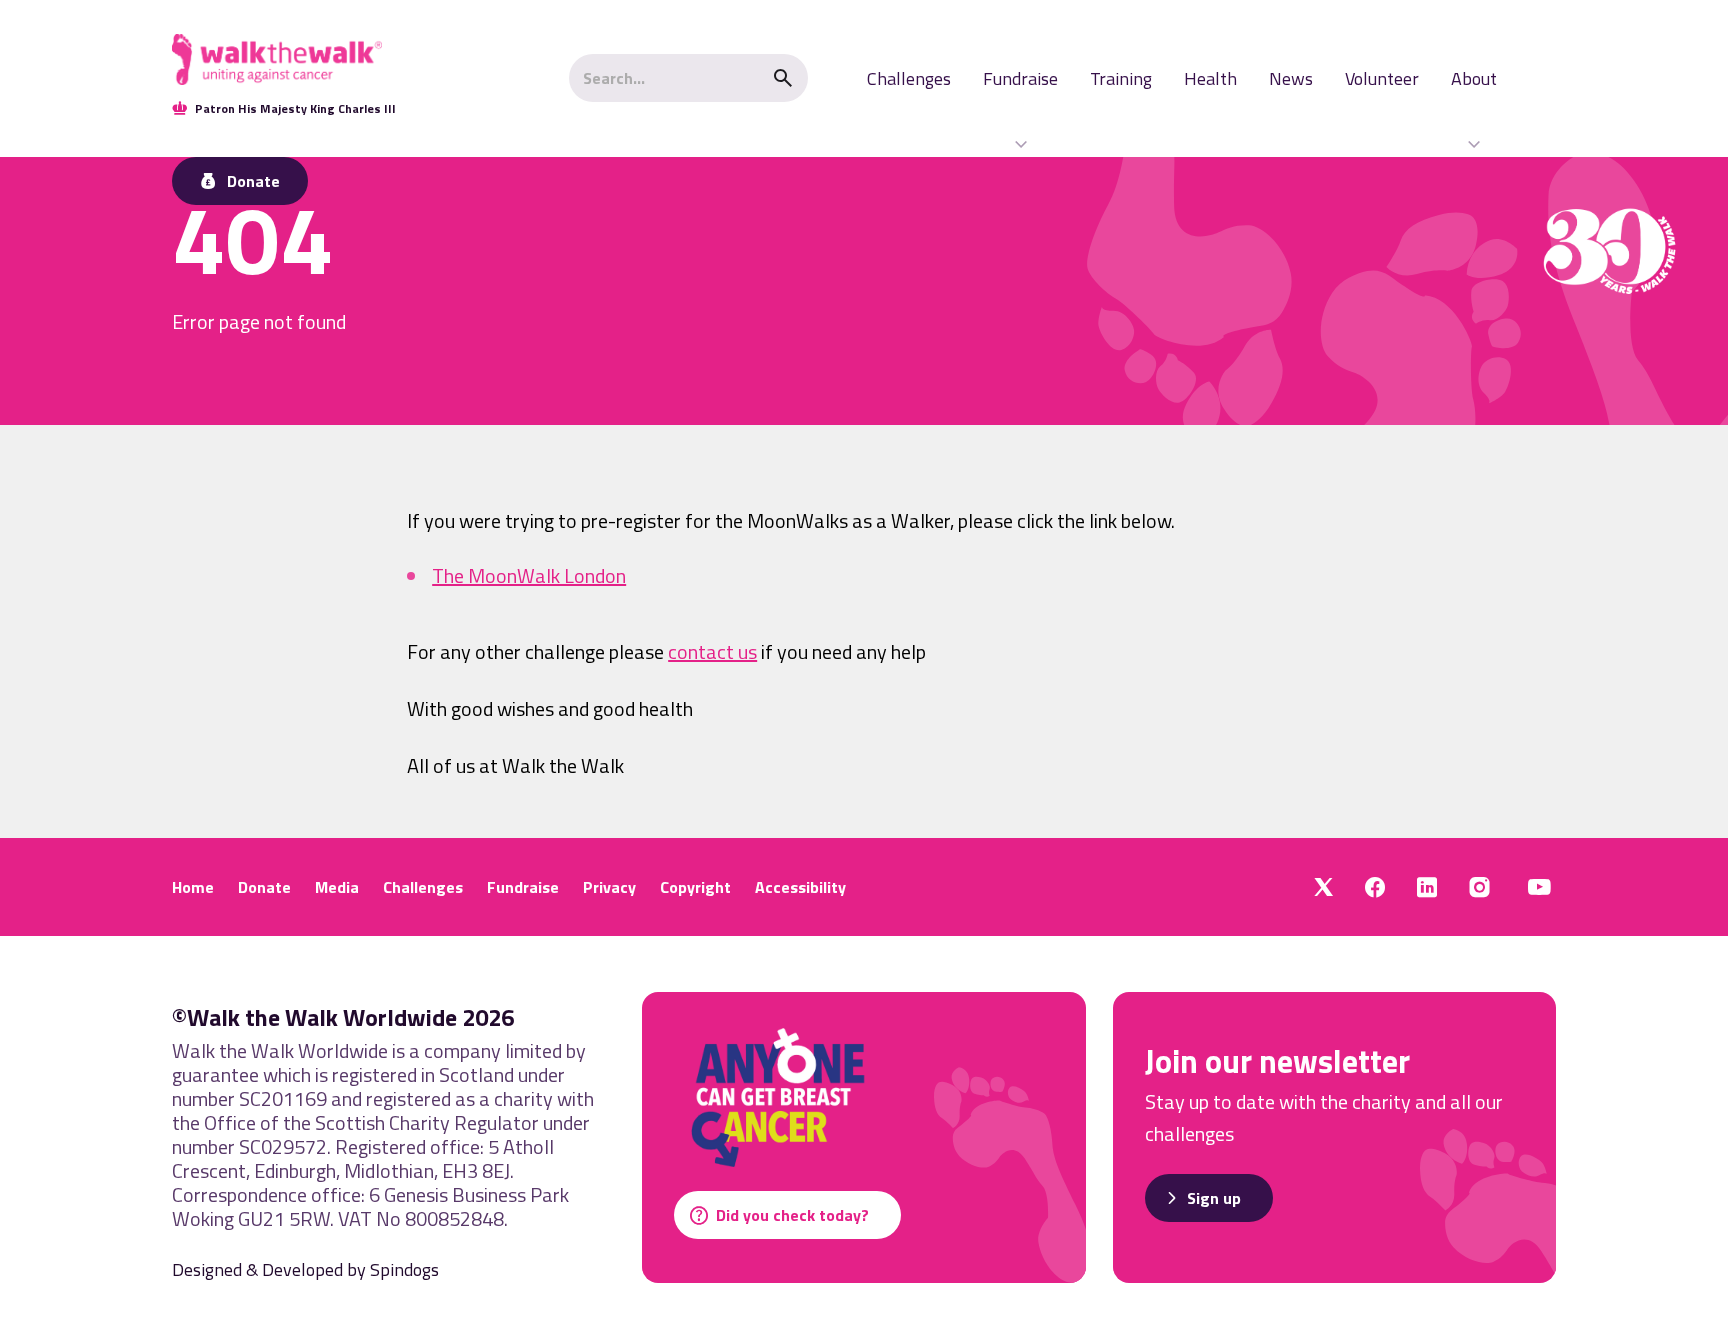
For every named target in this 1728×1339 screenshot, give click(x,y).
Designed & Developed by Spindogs (305, 1269)
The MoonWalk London (529, 576)
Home (193, 887)
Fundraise (1020, 78)
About (1474, 78)
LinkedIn (1427, 887)
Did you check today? (792, 1215)
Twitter (1323, 887)
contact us (712, 651)
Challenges (909, 78)
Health (1210, 78)
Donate (264, 887)
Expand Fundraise (1020, 144)
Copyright (695, 887)
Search (783, 78)
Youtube (1539, 887)
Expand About (1474, 144)
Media (337, 887)
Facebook (1375, 887)
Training (1121, 78)
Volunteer (1382, 78)
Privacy (609, 887)
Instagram (1479, 887)
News (1291, 78)
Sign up (1214, 1198)
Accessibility (800, 887)
